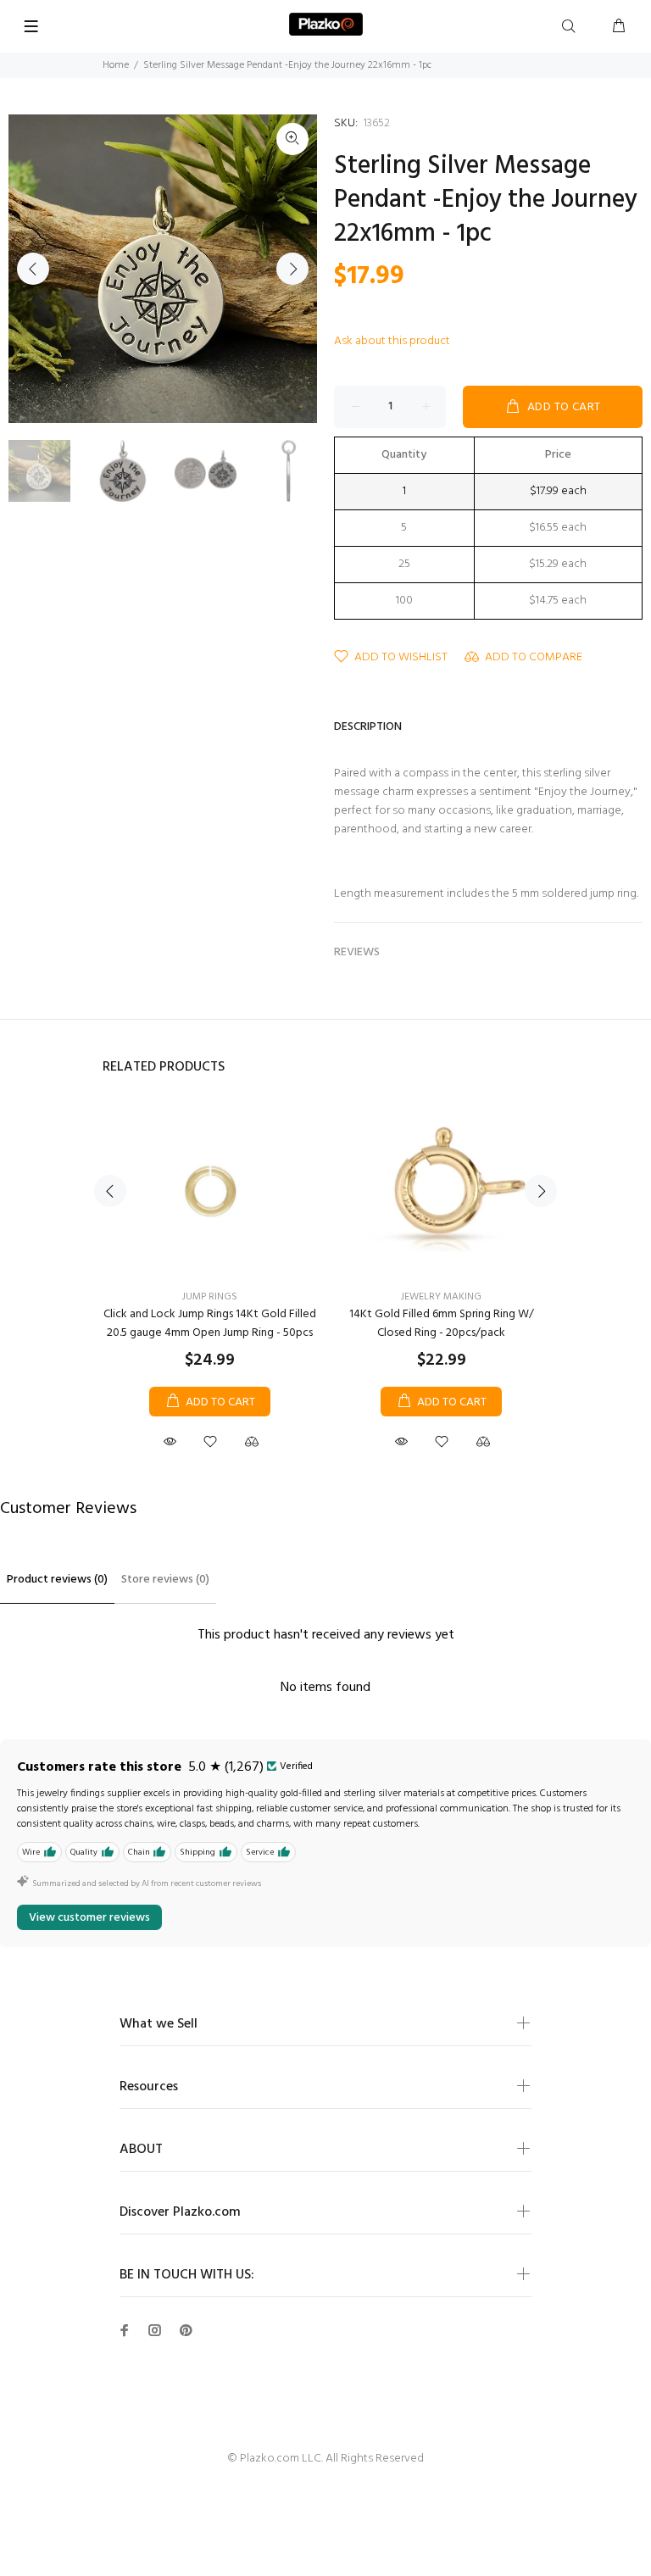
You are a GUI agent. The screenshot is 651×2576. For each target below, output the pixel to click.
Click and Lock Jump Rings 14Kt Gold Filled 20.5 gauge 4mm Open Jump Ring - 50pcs (210, 1324)
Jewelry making (441, 1297)
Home (116, 65)
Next (292, 269)
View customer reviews (89, 1918)
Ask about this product (392, 341)
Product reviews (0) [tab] (57, 1580)
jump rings (210, 1297)
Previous (33, 269)
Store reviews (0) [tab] (165, 1580)
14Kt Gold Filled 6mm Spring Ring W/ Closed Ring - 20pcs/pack (442, 1324)
